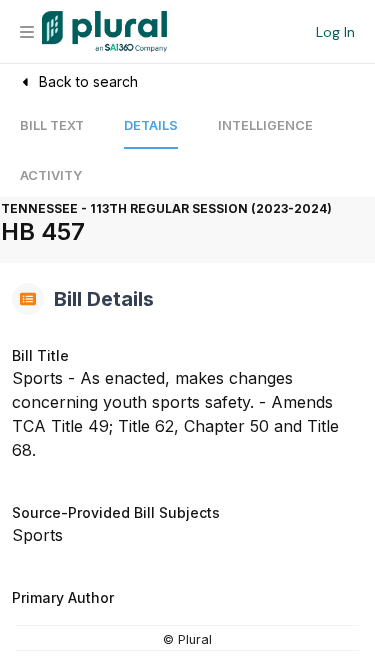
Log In (335, 32)
